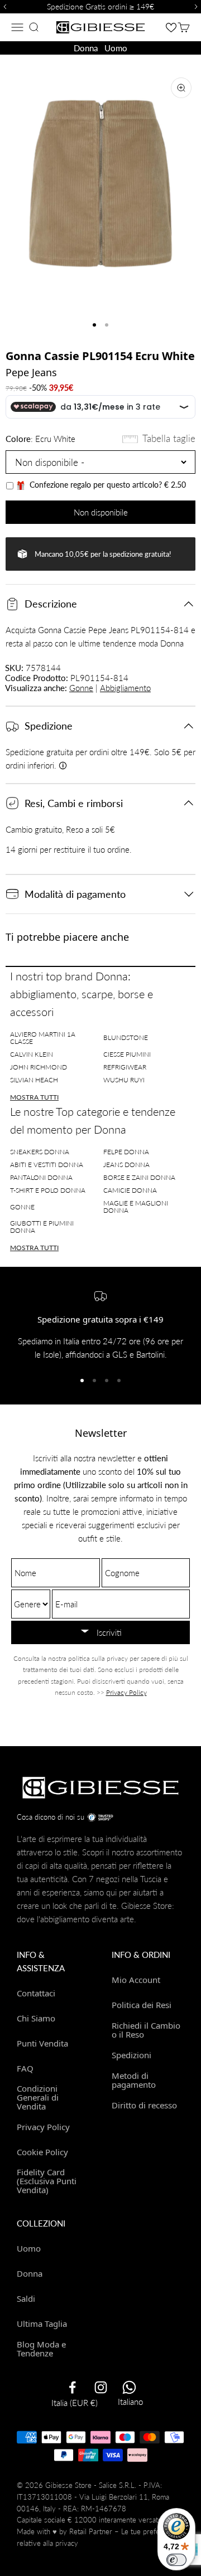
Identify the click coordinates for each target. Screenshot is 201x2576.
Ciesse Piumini (127, 1054)
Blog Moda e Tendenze (41, 2348)
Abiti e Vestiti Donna (47, 1165)
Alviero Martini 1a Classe (43, 1038)
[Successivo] (198, 7)
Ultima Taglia (42, 2324)
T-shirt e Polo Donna (48, 1190)
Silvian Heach (34, 1080)
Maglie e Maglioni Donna (136, 1207)
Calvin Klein (32, 1054)
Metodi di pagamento (134, 2080)
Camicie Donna (130, 1190)
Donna (86, 48)
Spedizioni (131, 2055)
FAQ (25, 2068)
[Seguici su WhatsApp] (129, 2387)
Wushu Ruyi (124, 1080)
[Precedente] (3, 7)
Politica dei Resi (142, 2005)
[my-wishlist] (171, 27)
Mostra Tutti (34, 1097)
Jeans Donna (126, 1165)
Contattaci (36, 1993)
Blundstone (126, 1037)
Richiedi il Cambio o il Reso (146, 2030)
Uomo (116, 48)
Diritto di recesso (144, 2105)
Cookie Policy (42, 2152)
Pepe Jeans (31, 372)
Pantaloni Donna (41, 1177)
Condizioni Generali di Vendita (38, 2097)
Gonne (81, 688)
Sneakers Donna (40, 1152)
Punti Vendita (42, 2043)
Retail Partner (91, 2531)
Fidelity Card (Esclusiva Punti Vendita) (47, 2181)
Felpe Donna (126, 1152)
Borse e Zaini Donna (139, 1177)
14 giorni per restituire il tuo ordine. (69, 849)
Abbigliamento (125, 688)
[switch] (176, 2560)
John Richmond (39, 1067)
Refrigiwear (125, 1067)
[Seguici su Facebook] (72, 2387)
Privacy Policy (126, 1692)
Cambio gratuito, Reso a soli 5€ (60, 829)
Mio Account (136, 1980)
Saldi (26, 2298)
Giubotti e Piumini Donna (42, 1227)
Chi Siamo (36, 2018)
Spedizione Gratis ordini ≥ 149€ (100, 6)
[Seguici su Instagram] (101, 2387)
